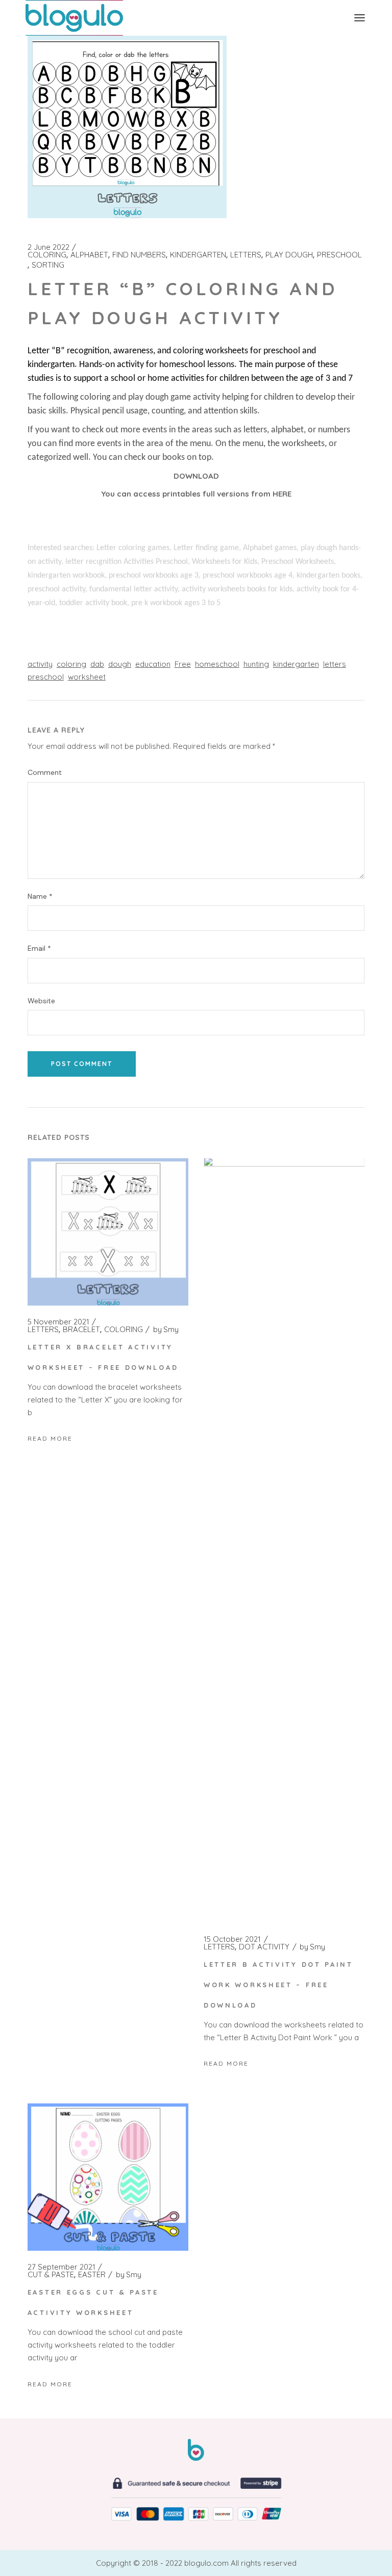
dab (97, 664)
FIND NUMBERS (139, 255)
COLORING (47, 255)
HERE (282, 494)
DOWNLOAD (196, 476)
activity (40, 664)
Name (40, 896)
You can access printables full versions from (187, 494)
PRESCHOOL (339, 255)
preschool (46, 677)
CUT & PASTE (51, 2275)
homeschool (217, 664)
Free (183, 664)
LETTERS (246, 255)
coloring (71, 664)
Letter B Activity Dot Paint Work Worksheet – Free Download (278, 1985)
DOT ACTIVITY (264, 1947)
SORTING (48, 265)
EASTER (92, 2275)
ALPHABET (89, 255)
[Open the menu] (360, 18)
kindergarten (296, 664)
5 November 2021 (58, 1322)
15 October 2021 (232, 1939)
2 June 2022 (48, 247)
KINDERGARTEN (198, 255)
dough (120, 664)
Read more (50, 1438)
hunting (256, 664)
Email (39, 948)
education (153, 664)
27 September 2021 (62, 2267)
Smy (166, 1330)
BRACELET (81, 1330)
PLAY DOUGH (289, 255)
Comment (45, 773)
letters (335, 664)
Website (41, 1001)
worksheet (87, 677)
